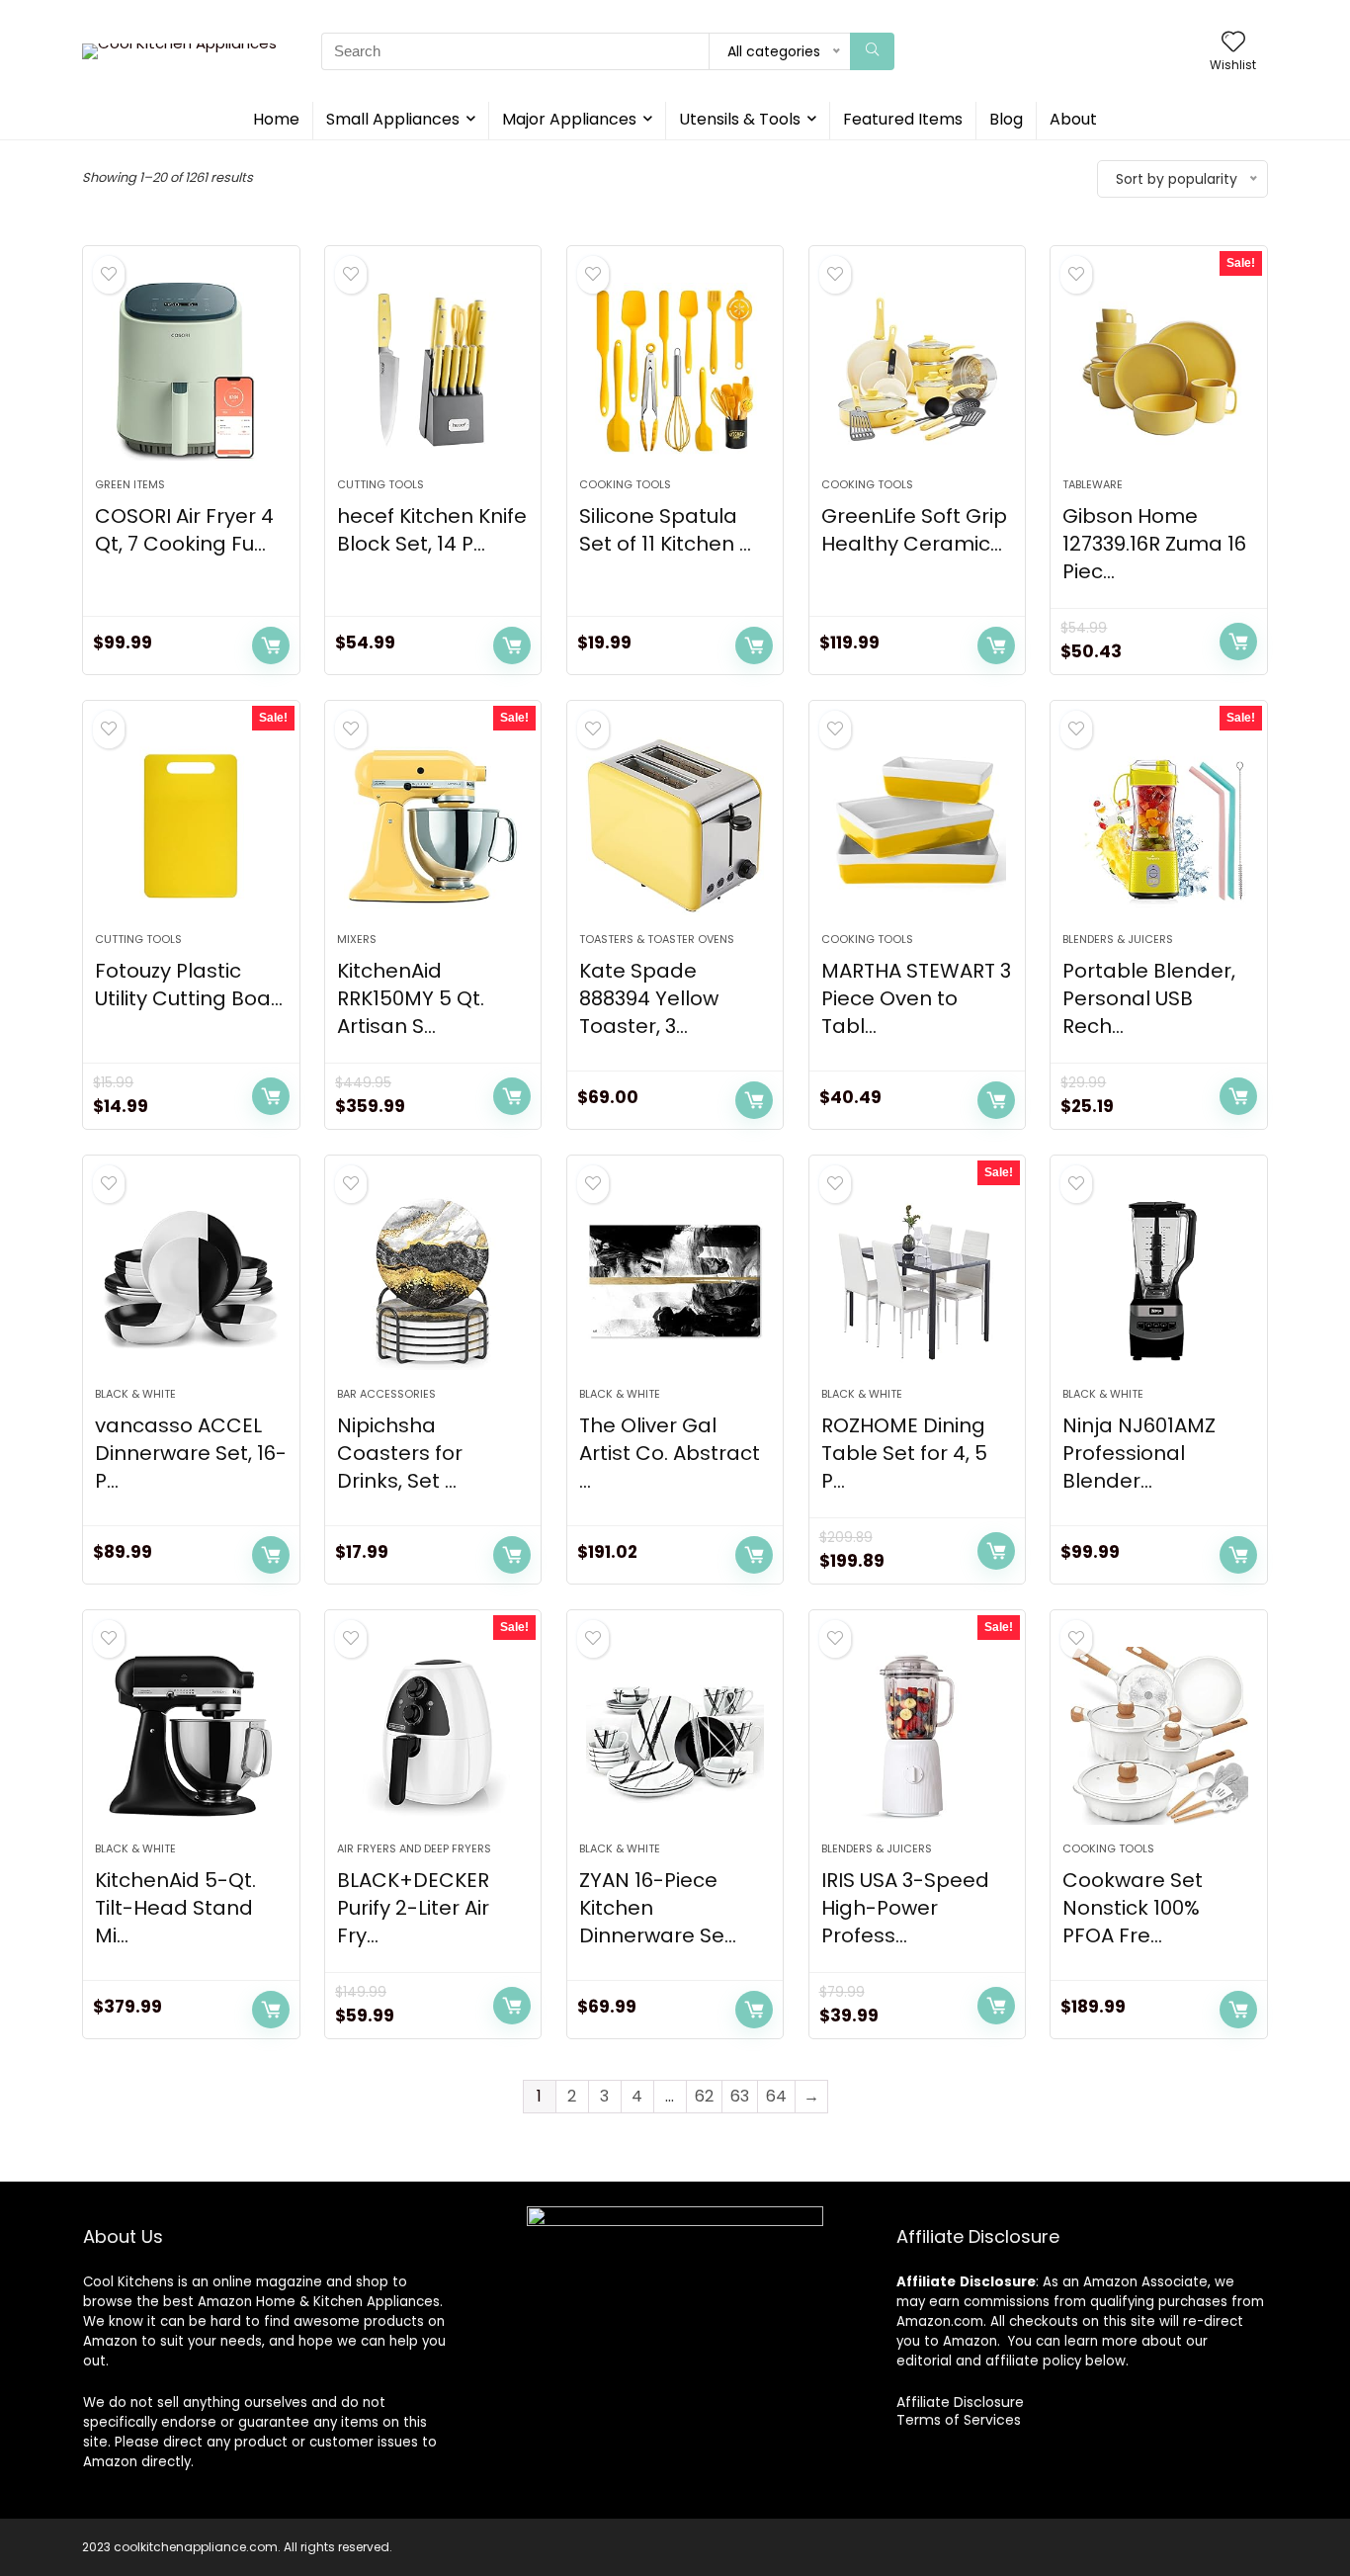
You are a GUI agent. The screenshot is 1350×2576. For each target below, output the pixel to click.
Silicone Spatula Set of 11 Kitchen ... (665, 530)
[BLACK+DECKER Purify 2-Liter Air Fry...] (433, 1736)
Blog (1006, 119)
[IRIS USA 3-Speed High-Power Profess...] (917, 1736)
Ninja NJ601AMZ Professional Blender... (1139, 1453)
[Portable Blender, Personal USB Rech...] (1158, 826)
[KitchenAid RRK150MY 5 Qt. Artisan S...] (433, 826)
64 (776, 2096)
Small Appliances (393, 119)
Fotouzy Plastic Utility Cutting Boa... (189, 985)
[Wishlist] (1233, 43)
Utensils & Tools (740, 119)
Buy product (271, 645)
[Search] (872, 51)
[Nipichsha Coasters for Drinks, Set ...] (433, 1281)
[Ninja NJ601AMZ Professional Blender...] (1158, 1281)
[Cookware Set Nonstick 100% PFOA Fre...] (1158, 1736)
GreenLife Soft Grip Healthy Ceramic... (914, 530)
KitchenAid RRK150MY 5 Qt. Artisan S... (411, 998)
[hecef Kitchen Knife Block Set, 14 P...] (433, 372)
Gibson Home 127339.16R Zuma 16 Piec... (1154, 544)
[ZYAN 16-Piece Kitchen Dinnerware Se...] (675, 1736)
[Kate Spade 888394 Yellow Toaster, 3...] (675, 826)
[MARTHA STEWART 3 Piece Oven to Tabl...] (917, 826)
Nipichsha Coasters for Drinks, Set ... (400, 1453)
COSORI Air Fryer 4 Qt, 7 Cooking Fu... (184, 530)
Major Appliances (569, 119)
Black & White (135, 1394)
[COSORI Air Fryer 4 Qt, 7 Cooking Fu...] (191, 372)
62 (704, 2096)
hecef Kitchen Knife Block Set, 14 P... (432, 530)
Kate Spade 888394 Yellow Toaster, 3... (649, 998)
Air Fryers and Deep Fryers (414, 1848)
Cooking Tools (625, 484)
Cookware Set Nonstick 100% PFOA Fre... (1133, 1908)
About (1073, 119)
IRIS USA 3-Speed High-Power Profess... (905, 1908)
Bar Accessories (386, 1394)
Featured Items (903, 119)
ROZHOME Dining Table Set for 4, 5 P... (904, 1453)
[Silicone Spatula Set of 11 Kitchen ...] (675, 372)
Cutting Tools (380, 484)
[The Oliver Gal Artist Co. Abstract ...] (675, 1281)
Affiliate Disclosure (960, 2402)
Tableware (1093, 484)
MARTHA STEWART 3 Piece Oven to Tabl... (916, 998)
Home (276, 119)
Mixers (357, 939)
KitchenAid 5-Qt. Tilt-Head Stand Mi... (175, 1908)
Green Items (130, 484)
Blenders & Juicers (1118, 939)
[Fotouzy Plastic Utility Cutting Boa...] (191, 826)
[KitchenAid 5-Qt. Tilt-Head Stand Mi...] (191, 1736)
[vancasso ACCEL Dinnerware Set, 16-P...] (191, 1281)
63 (740, 2096)
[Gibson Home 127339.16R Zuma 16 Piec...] (1158, 372)
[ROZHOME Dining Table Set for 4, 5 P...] (917, 1281)
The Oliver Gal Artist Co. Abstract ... (670, 1453)
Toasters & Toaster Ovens (657, 939)
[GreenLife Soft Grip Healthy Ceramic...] (917, 372)
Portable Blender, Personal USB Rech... (1149, 998)
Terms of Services (959, 2420)
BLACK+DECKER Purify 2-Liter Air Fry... (413, 1908)
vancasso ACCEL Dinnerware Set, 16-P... (191, 1453)
